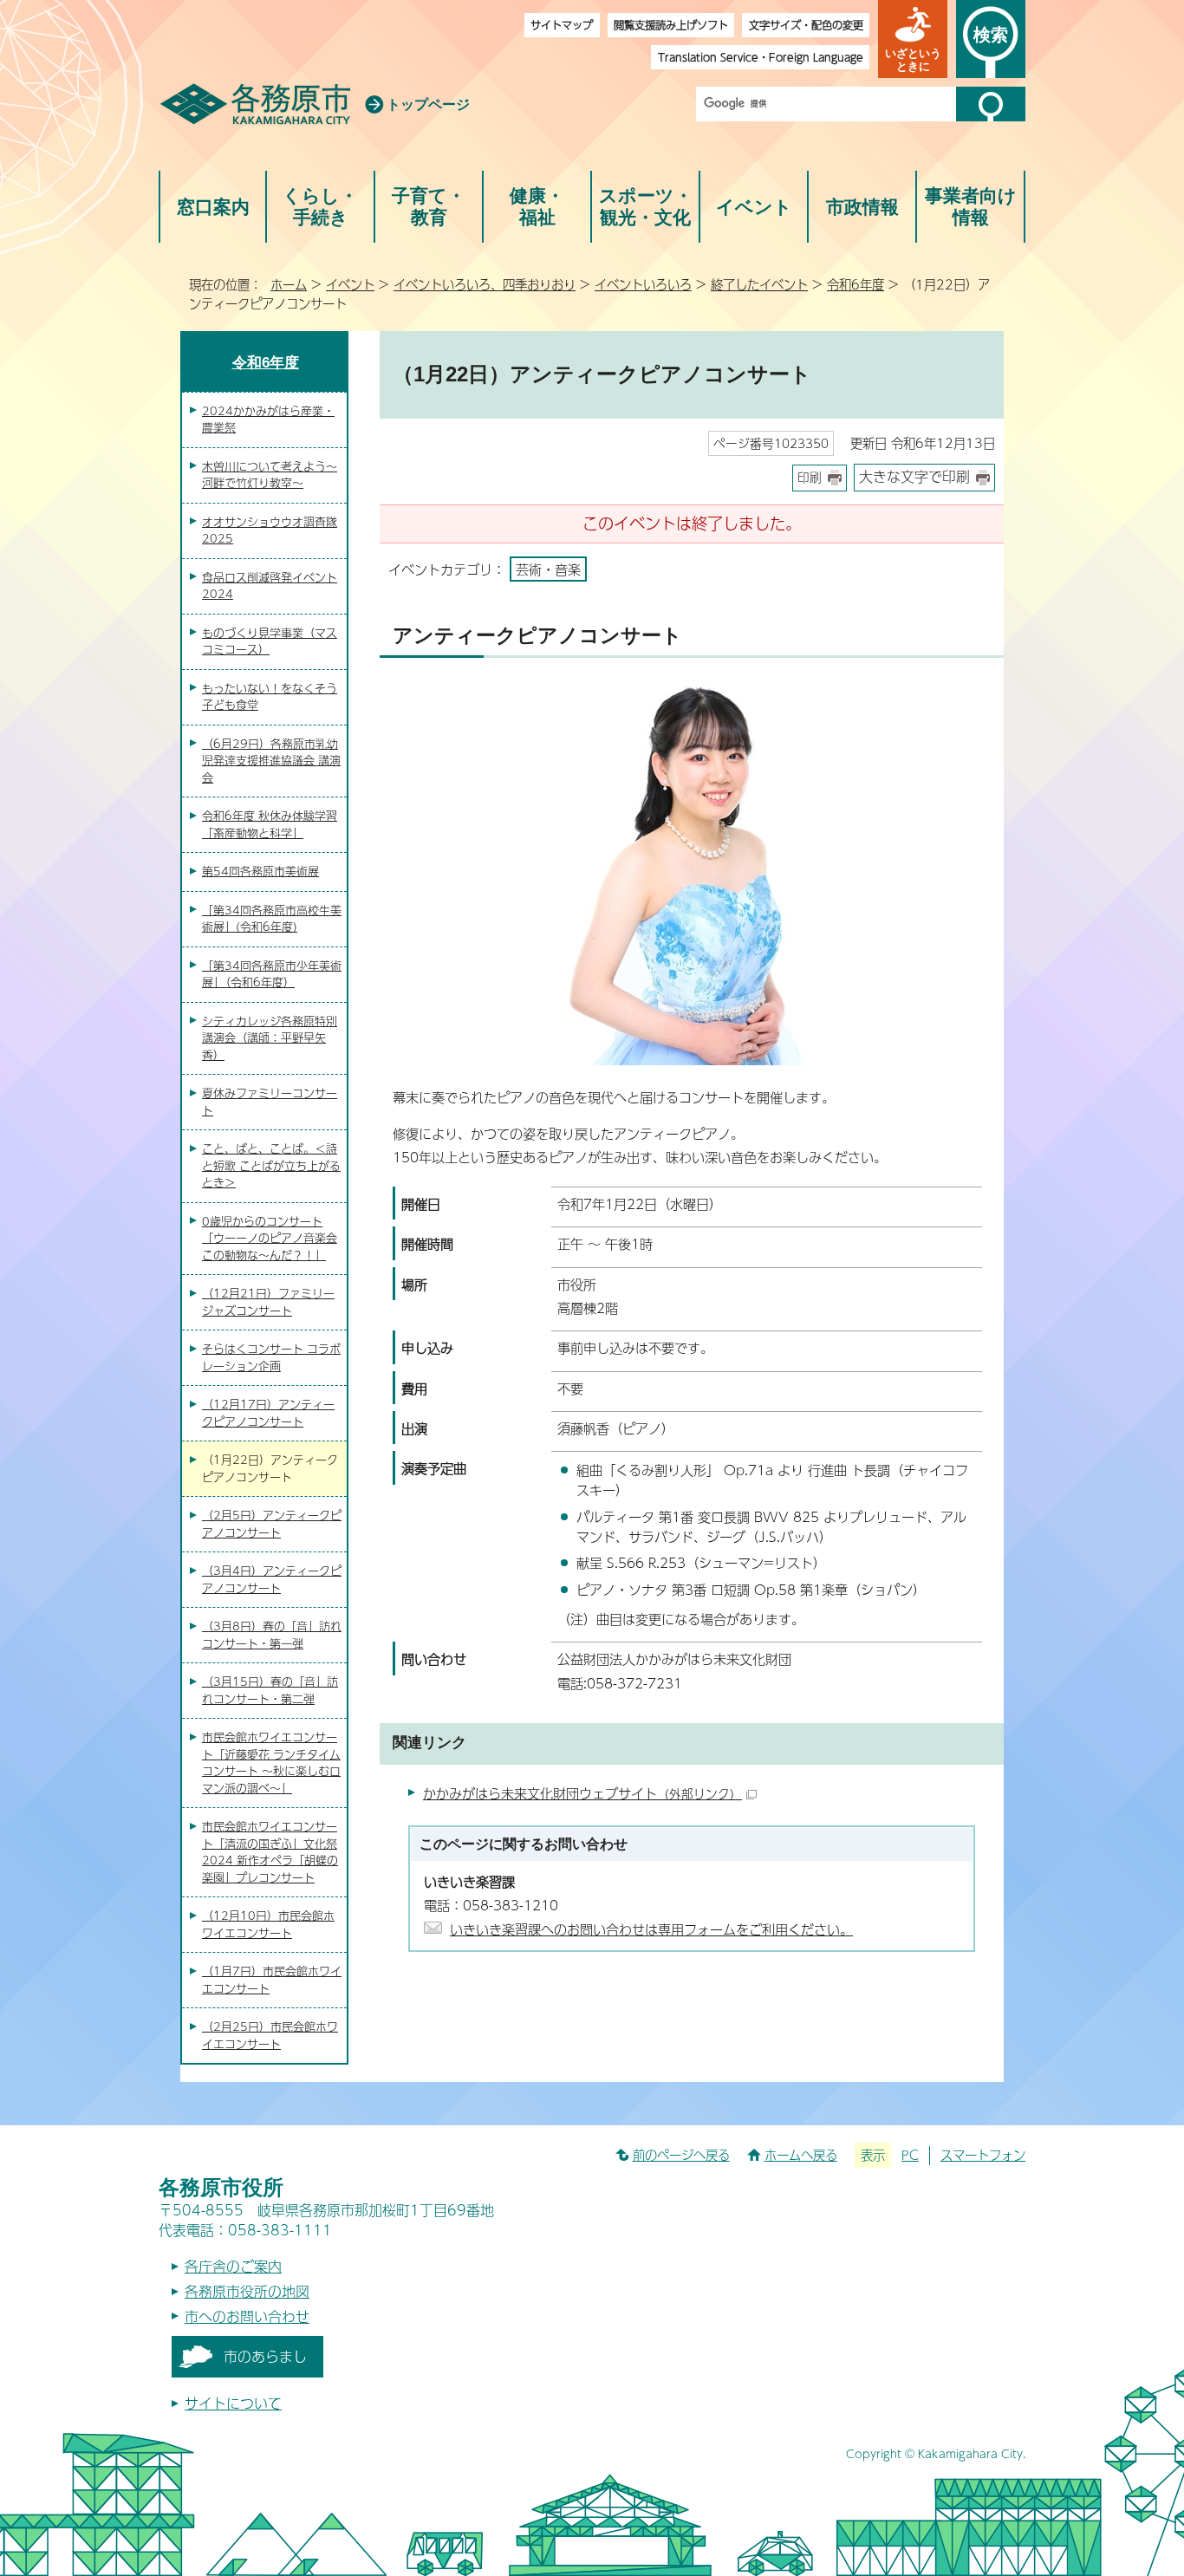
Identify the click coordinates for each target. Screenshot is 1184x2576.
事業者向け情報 (971, 207)
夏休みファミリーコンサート (270, 1102)
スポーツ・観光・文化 (646, 207)
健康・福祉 (537, 207)
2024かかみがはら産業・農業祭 (268, 420)
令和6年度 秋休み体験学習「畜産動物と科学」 (270, 824)
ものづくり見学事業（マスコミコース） (270, 641)
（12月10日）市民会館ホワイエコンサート (268, 1924)
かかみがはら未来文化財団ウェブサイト (582, 1793)
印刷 (810, 477)
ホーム (289, 284)
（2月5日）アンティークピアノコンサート (272, 1524)
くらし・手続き (320, 207)
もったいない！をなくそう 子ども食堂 (270, 697)
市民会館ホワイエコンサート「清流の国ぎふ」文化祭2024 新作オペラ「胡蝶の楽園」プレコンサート (270, 1852)
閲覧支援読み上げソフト (671, 25)
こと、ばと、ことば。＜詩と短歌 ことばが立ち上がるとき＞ (271, 1165)
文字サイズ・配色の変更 (806, 25)
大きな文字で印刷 (914, 476)
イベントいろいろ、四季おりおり (485, 284)
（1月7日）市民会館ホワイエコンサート (272, 1980)
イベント (754, 207)
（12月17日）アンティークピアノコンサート (268, 1413)
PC (910, 2155)
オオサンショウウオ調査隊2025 (270, 530)
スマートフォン (983, 2155)
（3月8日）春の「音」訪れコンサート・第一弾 (272, 1635)
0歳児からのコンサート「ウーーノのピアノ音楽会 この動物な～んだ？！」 (270, 1238)
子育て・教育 (429, 207)
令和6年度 (855, 284)
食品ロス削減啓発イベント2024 (270, 586)
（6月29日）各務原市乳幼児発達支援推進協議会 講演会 (271, 761)
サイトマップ (562, 25)
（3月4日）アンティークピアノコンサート (272, 1579)
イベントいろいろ (643, 284)
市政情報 (862, 207)
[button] (913, 39)
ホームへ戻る (801, 2155)
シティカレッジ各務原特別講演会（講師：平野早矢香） (270, 1038)
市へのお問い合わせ (247, 2316)
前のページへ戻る (681, 2155)
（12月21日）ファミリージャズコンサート (268, 1302)
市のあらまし (265, 2356)
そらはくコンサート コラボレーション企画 (271, 1357)
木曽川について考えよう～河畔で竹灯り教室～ (270, 475)
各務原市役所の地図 (247, 2291)
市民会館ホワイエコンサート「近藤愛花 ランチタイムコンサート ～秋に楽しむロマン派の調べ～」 (271, 1763)
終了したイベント (759, 284)
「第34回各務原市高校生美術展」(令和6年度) (272, 919)
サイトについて (233, 2403)
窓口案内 (213, 207)
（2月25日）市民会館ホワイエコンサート (270, 2035)
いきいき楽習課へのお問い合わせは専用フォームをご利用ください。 (651, 1929)
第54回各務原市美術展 (260, 871)
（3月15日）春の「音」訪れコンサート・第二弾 (270, 1690)
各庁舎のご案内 (233, 2266)
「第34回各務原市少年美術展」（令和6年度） (272, 974)
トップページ (428, 104)
